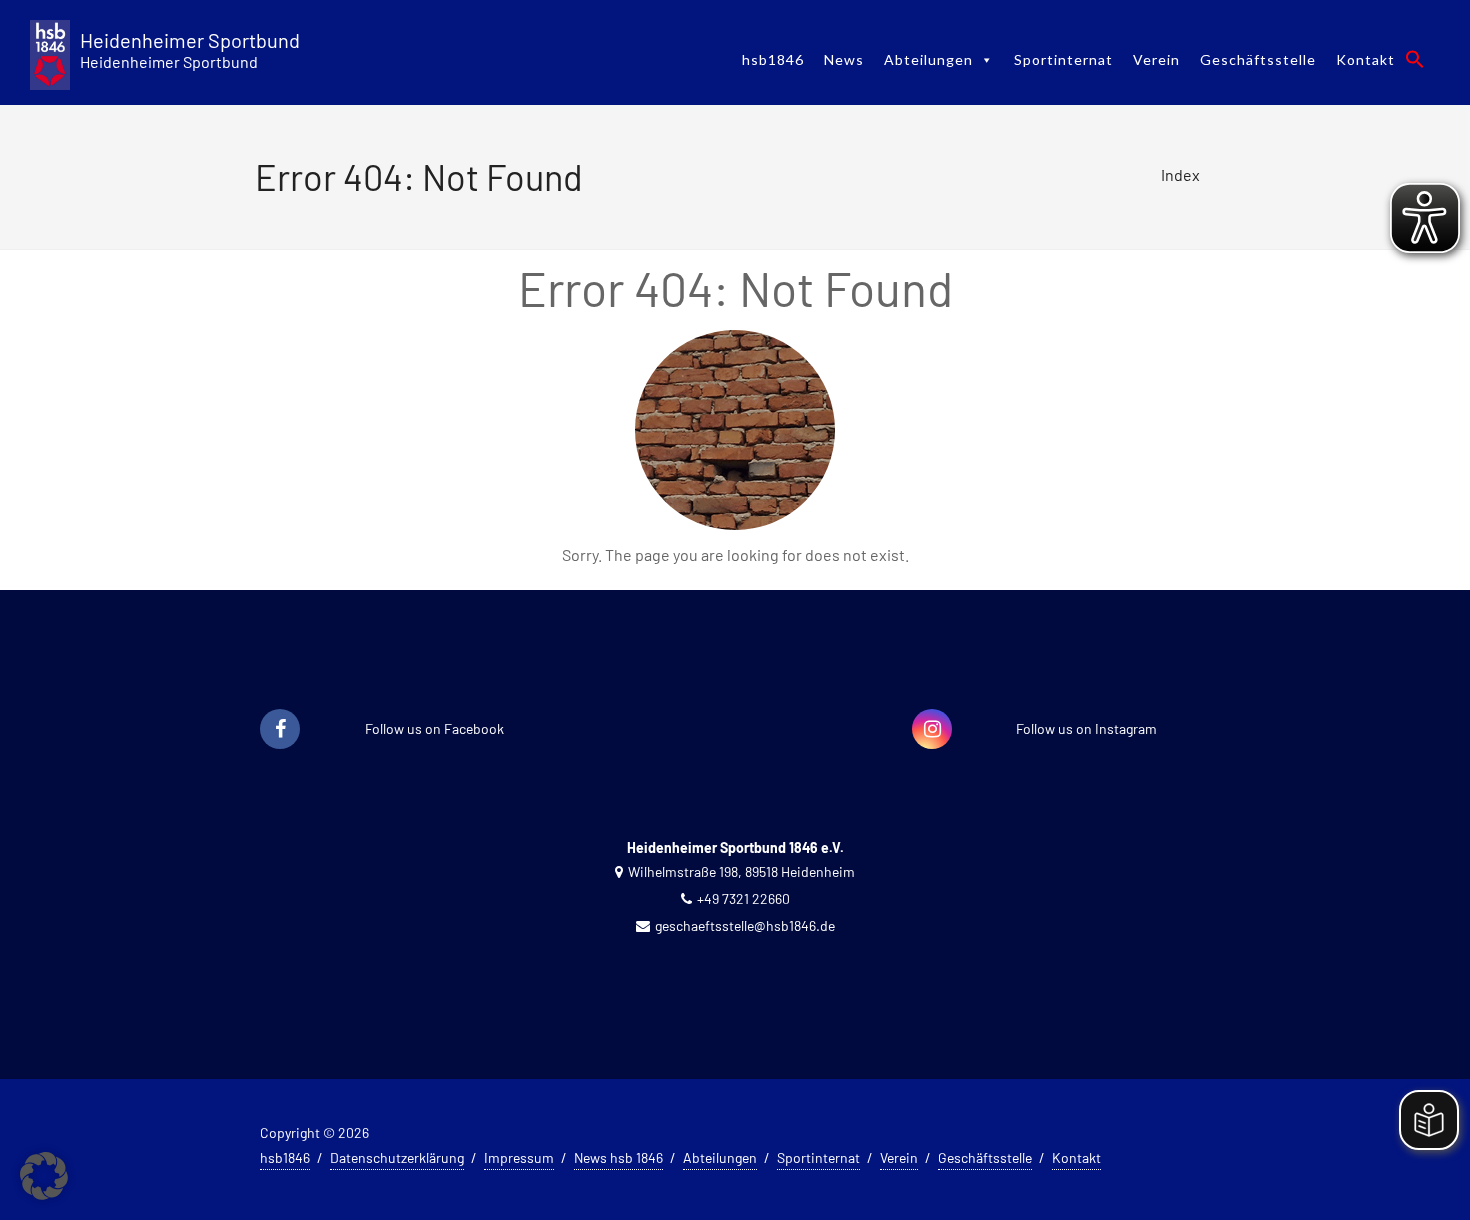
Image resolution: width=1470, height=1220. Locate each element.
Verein (1156, 59)
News (844, 59)
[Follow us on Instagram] (932, 730)
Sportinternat (1063, 59)
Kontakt (1365, 59)
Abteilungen (928, 59)
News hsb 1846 (618, 1157)
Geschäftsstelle (1258, 59)
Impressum (519, 1157)
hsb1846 (773, 59)
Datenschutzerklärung (397, 1157)
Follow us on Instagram (1086, 728)
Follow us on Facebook (434, 728)
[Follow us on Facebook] (280, 730)
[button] (1415, 59)
